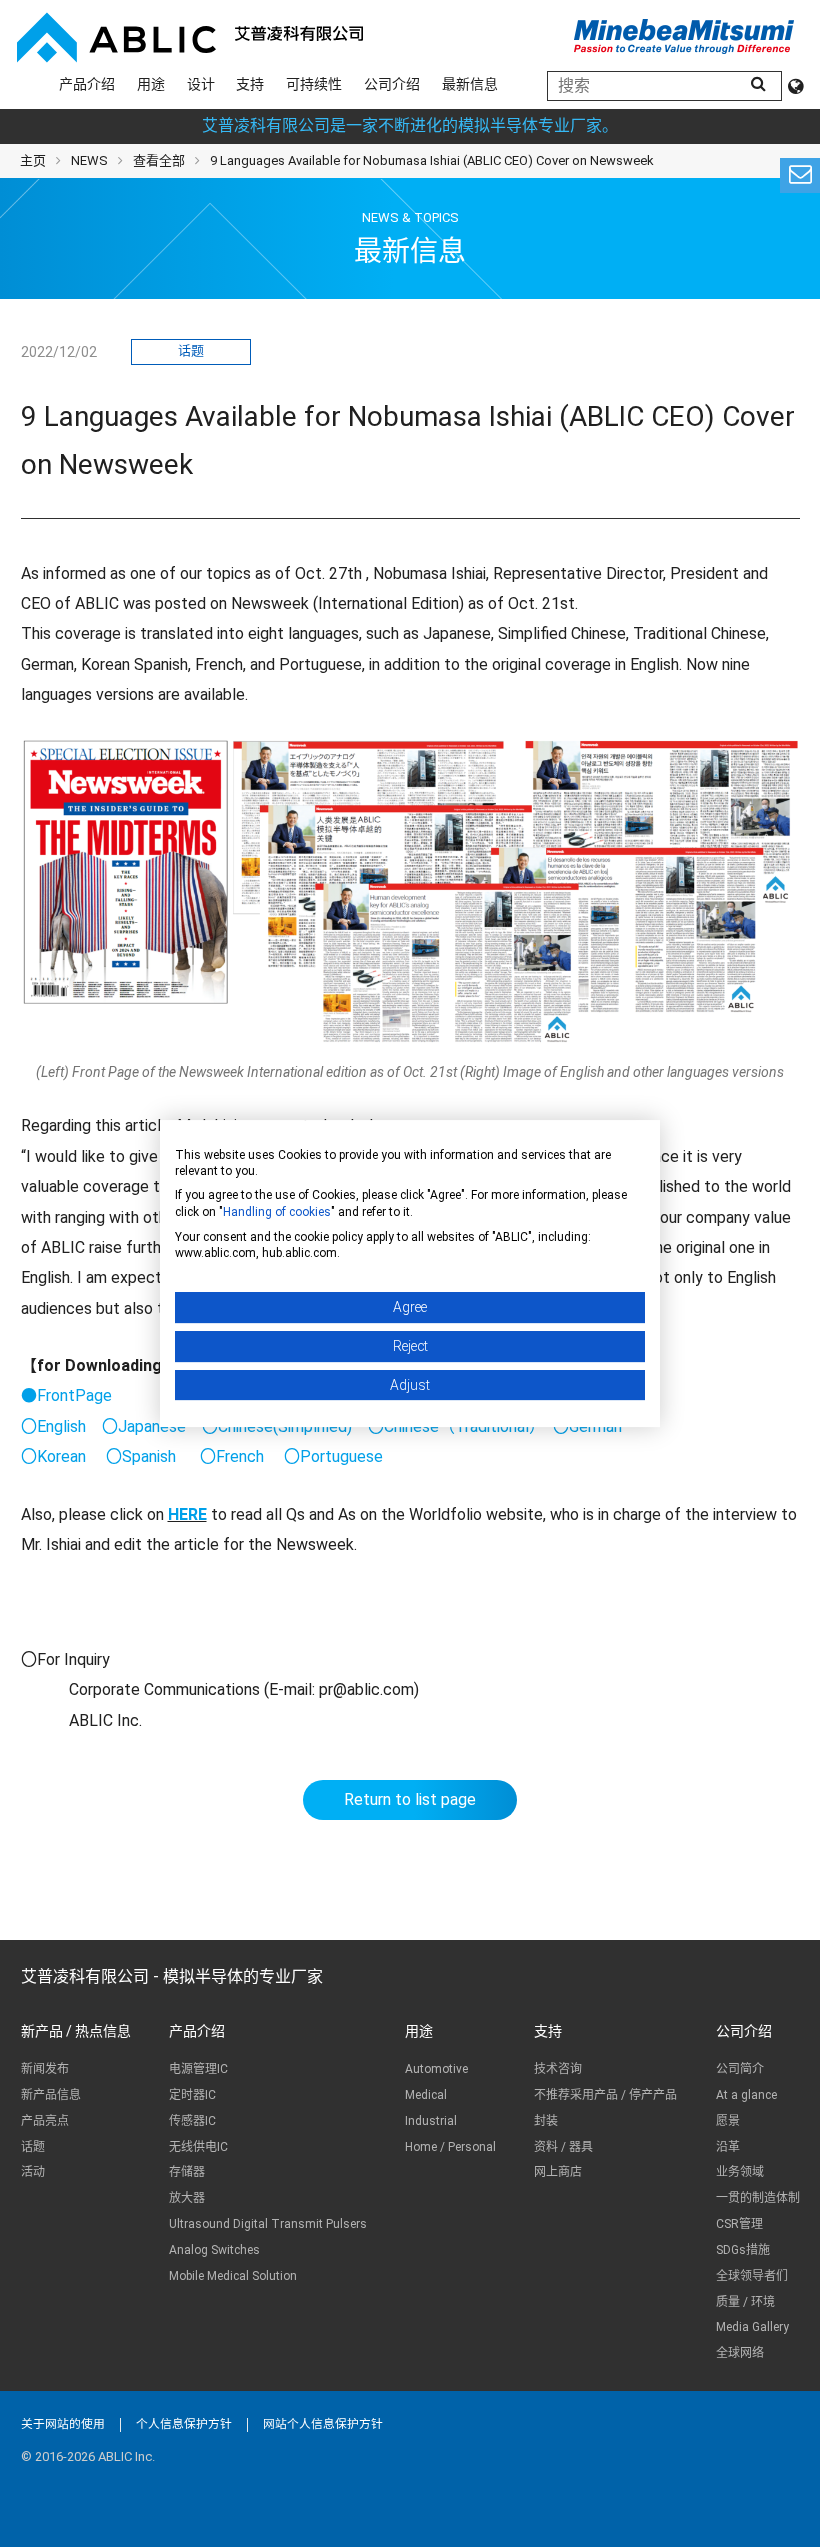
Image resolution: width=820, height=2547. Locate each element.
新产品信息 (51, 2095)
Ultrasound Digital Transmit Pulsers (268, 2224)
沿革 (728, 2147)
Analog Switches (214, 2250)
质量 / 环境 (745, 2302)
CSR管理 (739, 2224)
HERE (187, 1514)
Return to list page (410, 1799)
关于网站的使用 (63, 2424)
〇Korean (53, 1456)
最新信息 (470, 84)
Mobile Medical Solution (233, 2276)
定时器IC (192, 2095)
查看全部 (159, 160)
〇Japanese (144, 1426)
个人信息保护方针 (184, 2424)
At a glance (746, 2095)
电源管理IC (198, 2069)
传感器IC (192, 2121)
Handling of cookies (277, 1212)
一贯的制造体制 (758, 2198)
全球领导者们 (752, 2276)
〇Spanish (141, 1456)
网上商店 (558, 2172)
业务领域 (740, 2172)
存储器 (187, 2172)
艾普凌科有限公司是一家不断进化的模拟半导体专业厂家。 (410, 125)
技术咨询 (558, 2069)
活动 (33, 2172)
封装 (546, 2121)
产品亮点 (45, 2121)
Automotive (436, 2069)
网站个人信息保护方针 (323, 2424)
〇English (53, 1426)
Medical (426, 2095)
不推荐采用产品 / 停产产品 (605, 2095)
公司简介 (740, 2069)
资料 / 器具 (563, 2147)
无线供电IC (198, 2147)
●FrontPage (66, 1395)
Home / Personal (450, 2147)
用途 (151, 84)
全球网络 (740, 2353)
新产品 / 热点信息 (76, 2031)
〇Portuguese (333, 1456)
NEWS (89, 160)
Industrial (431, 2121)
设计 (201, 84)
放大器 (187, 2198)
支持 (250, 84)
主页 (33, 160)
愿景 (728, 2121)
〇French (232, 1456)
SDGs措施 (743, 2250)
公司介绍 (392, 84)
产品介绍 (87, 84)
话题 (191, 350)
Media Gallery (752, 2327)
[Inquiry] (800, 175)
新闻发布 (45, 2069)
